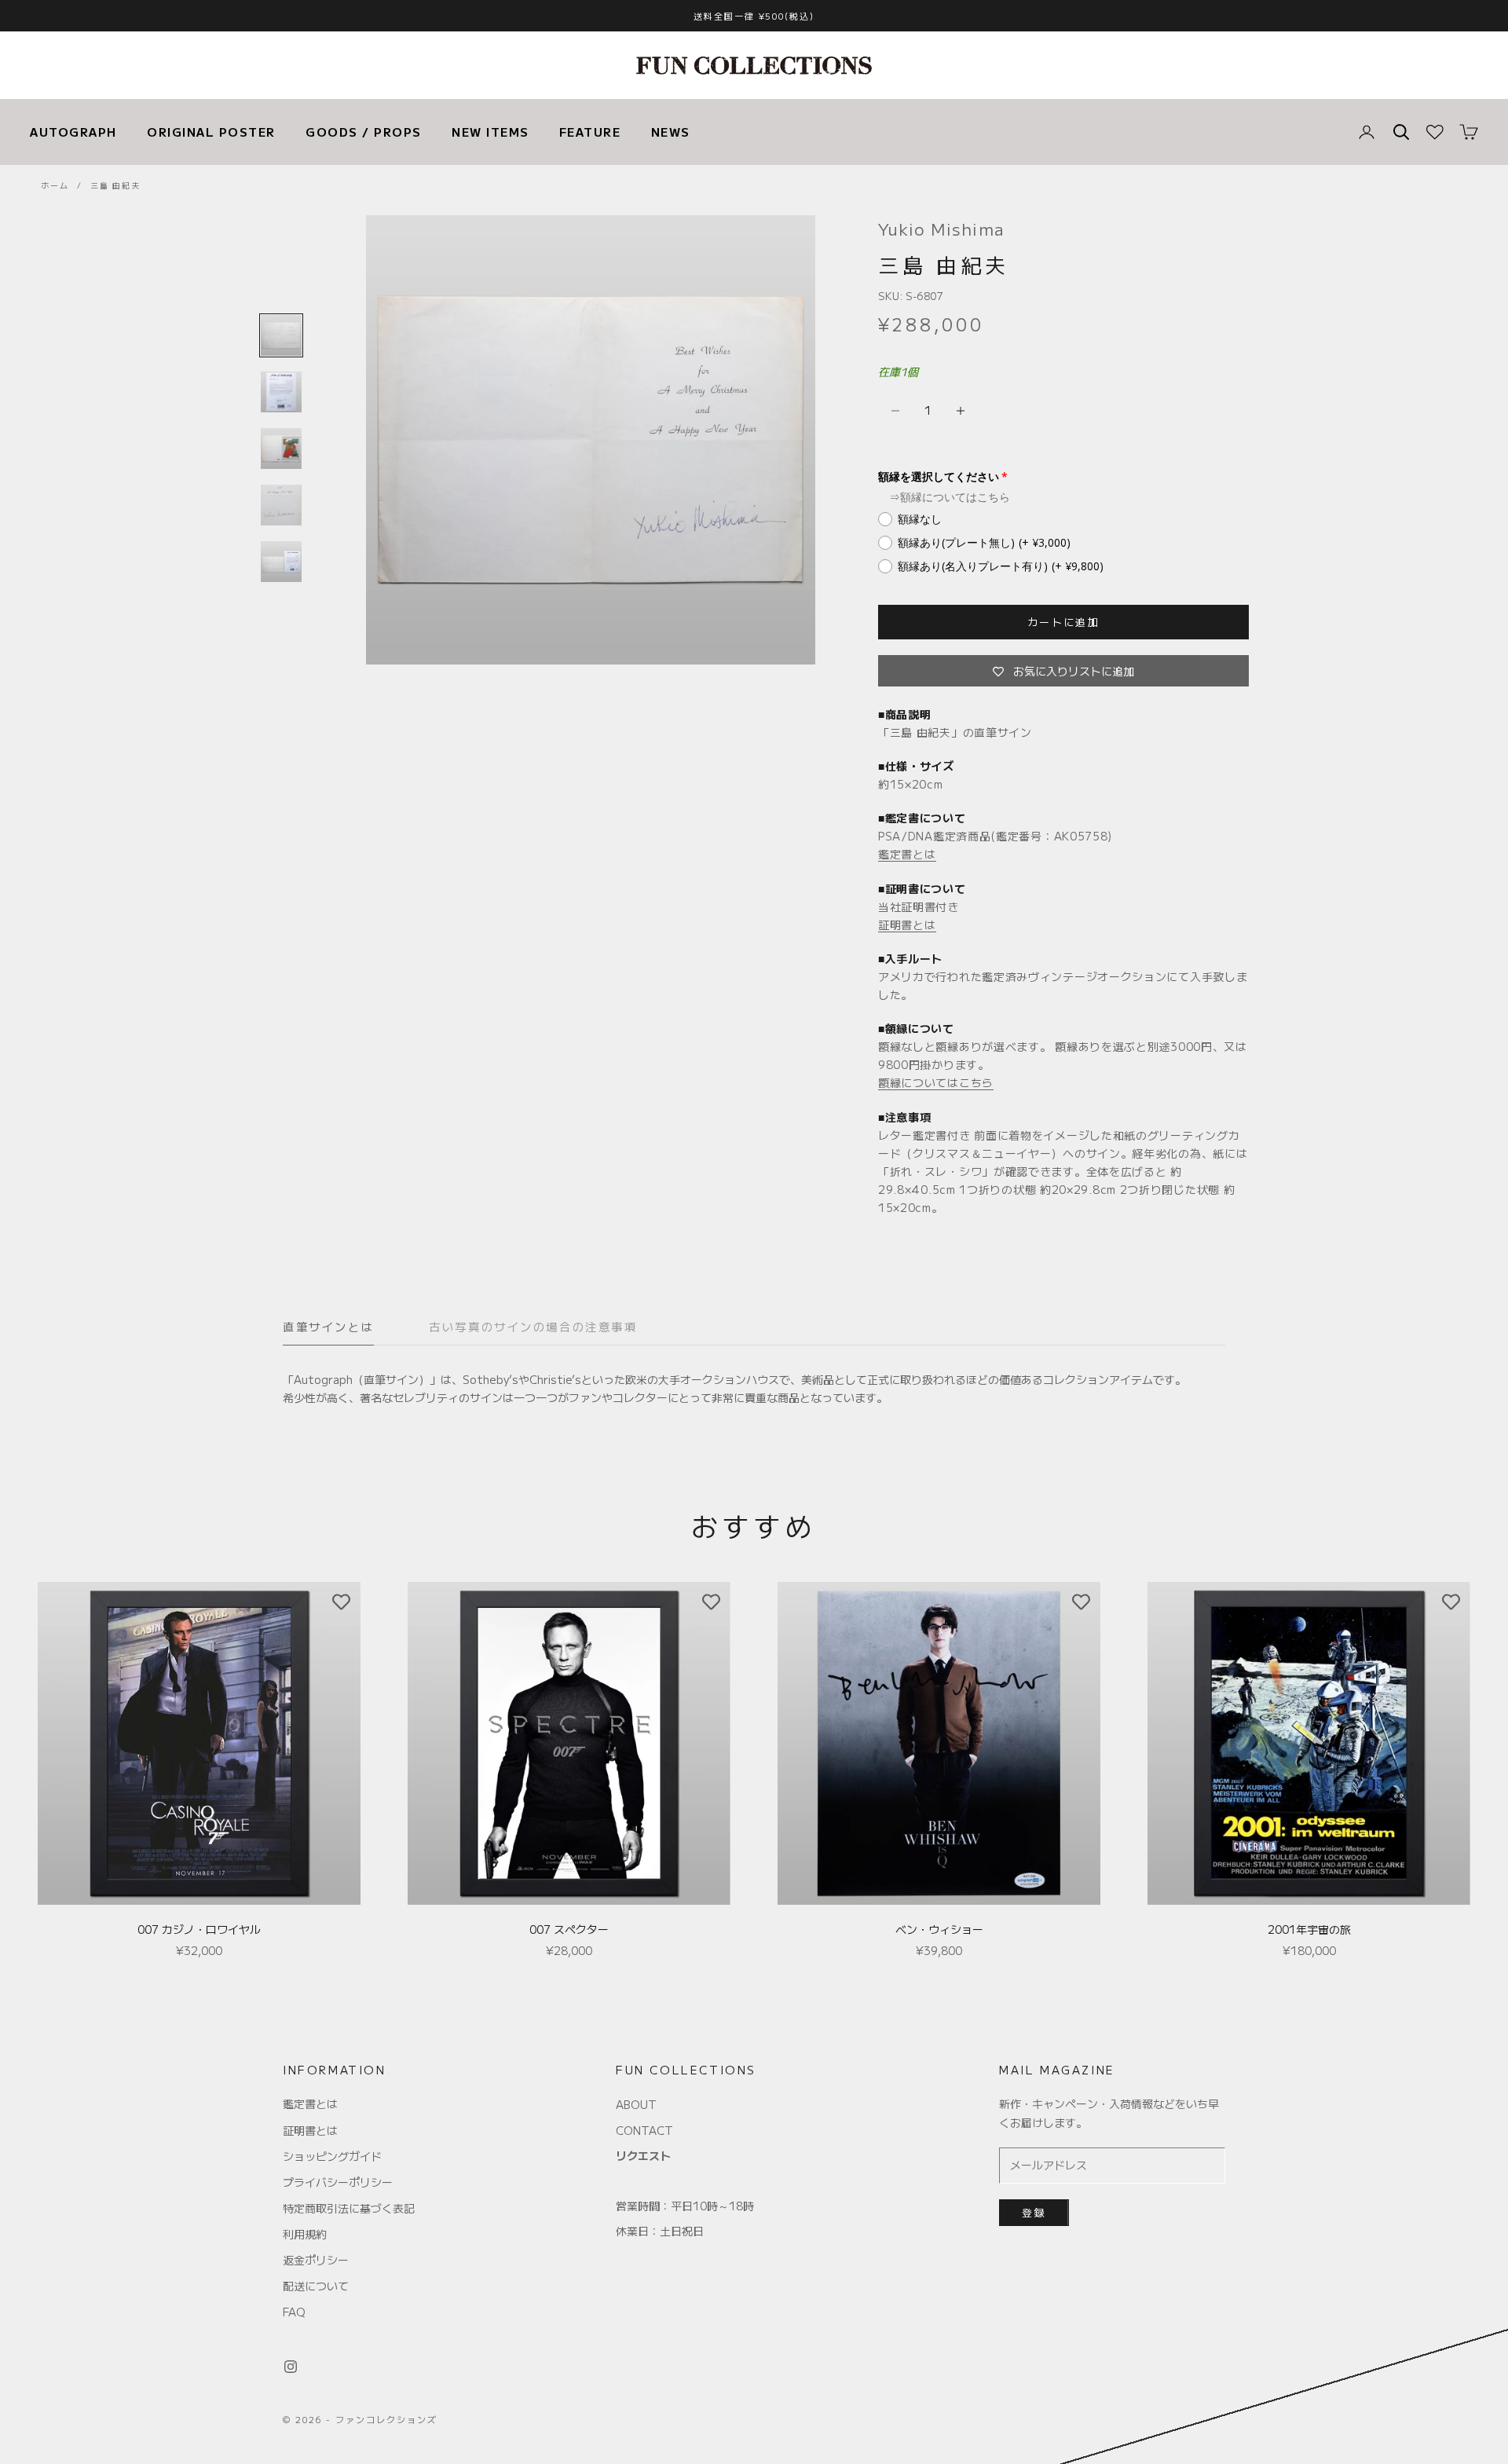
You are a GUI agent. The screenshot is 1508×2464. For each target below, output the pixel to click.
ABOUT (636, 2104)
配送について (316, 2286)
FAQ (294, 2312)
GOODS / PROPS (364, 132)
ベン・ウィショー (939, 1929)
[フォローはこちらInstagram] (291, 2367)
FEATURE (590, 132)
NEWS (671, 132)
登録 (1034, 2212)
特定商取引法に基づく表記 (349, 2208)
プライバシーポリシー (338, 2182)
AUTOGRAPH (73, 132)
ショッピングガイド (332, 2156)
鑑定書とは (907, 854)
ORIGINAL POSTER (211, 132)
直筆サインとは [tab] (328, 1326)
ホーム (55, 185)
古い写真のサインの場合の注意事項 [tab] (533, 1326)
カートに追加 (1063, 622)
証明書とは (907, 924)
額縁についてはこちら (955, 497)
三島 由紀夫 (115, 185)
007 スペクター (569, 1929)
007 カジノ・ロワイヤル (199, 1929)
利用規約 (305, 2234)
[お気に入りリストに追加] (341, 1602)
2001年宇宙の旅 (1309, 1929)
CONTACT (644, 2130)
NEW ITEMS (490, 132)
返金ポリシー (316, 2260)
